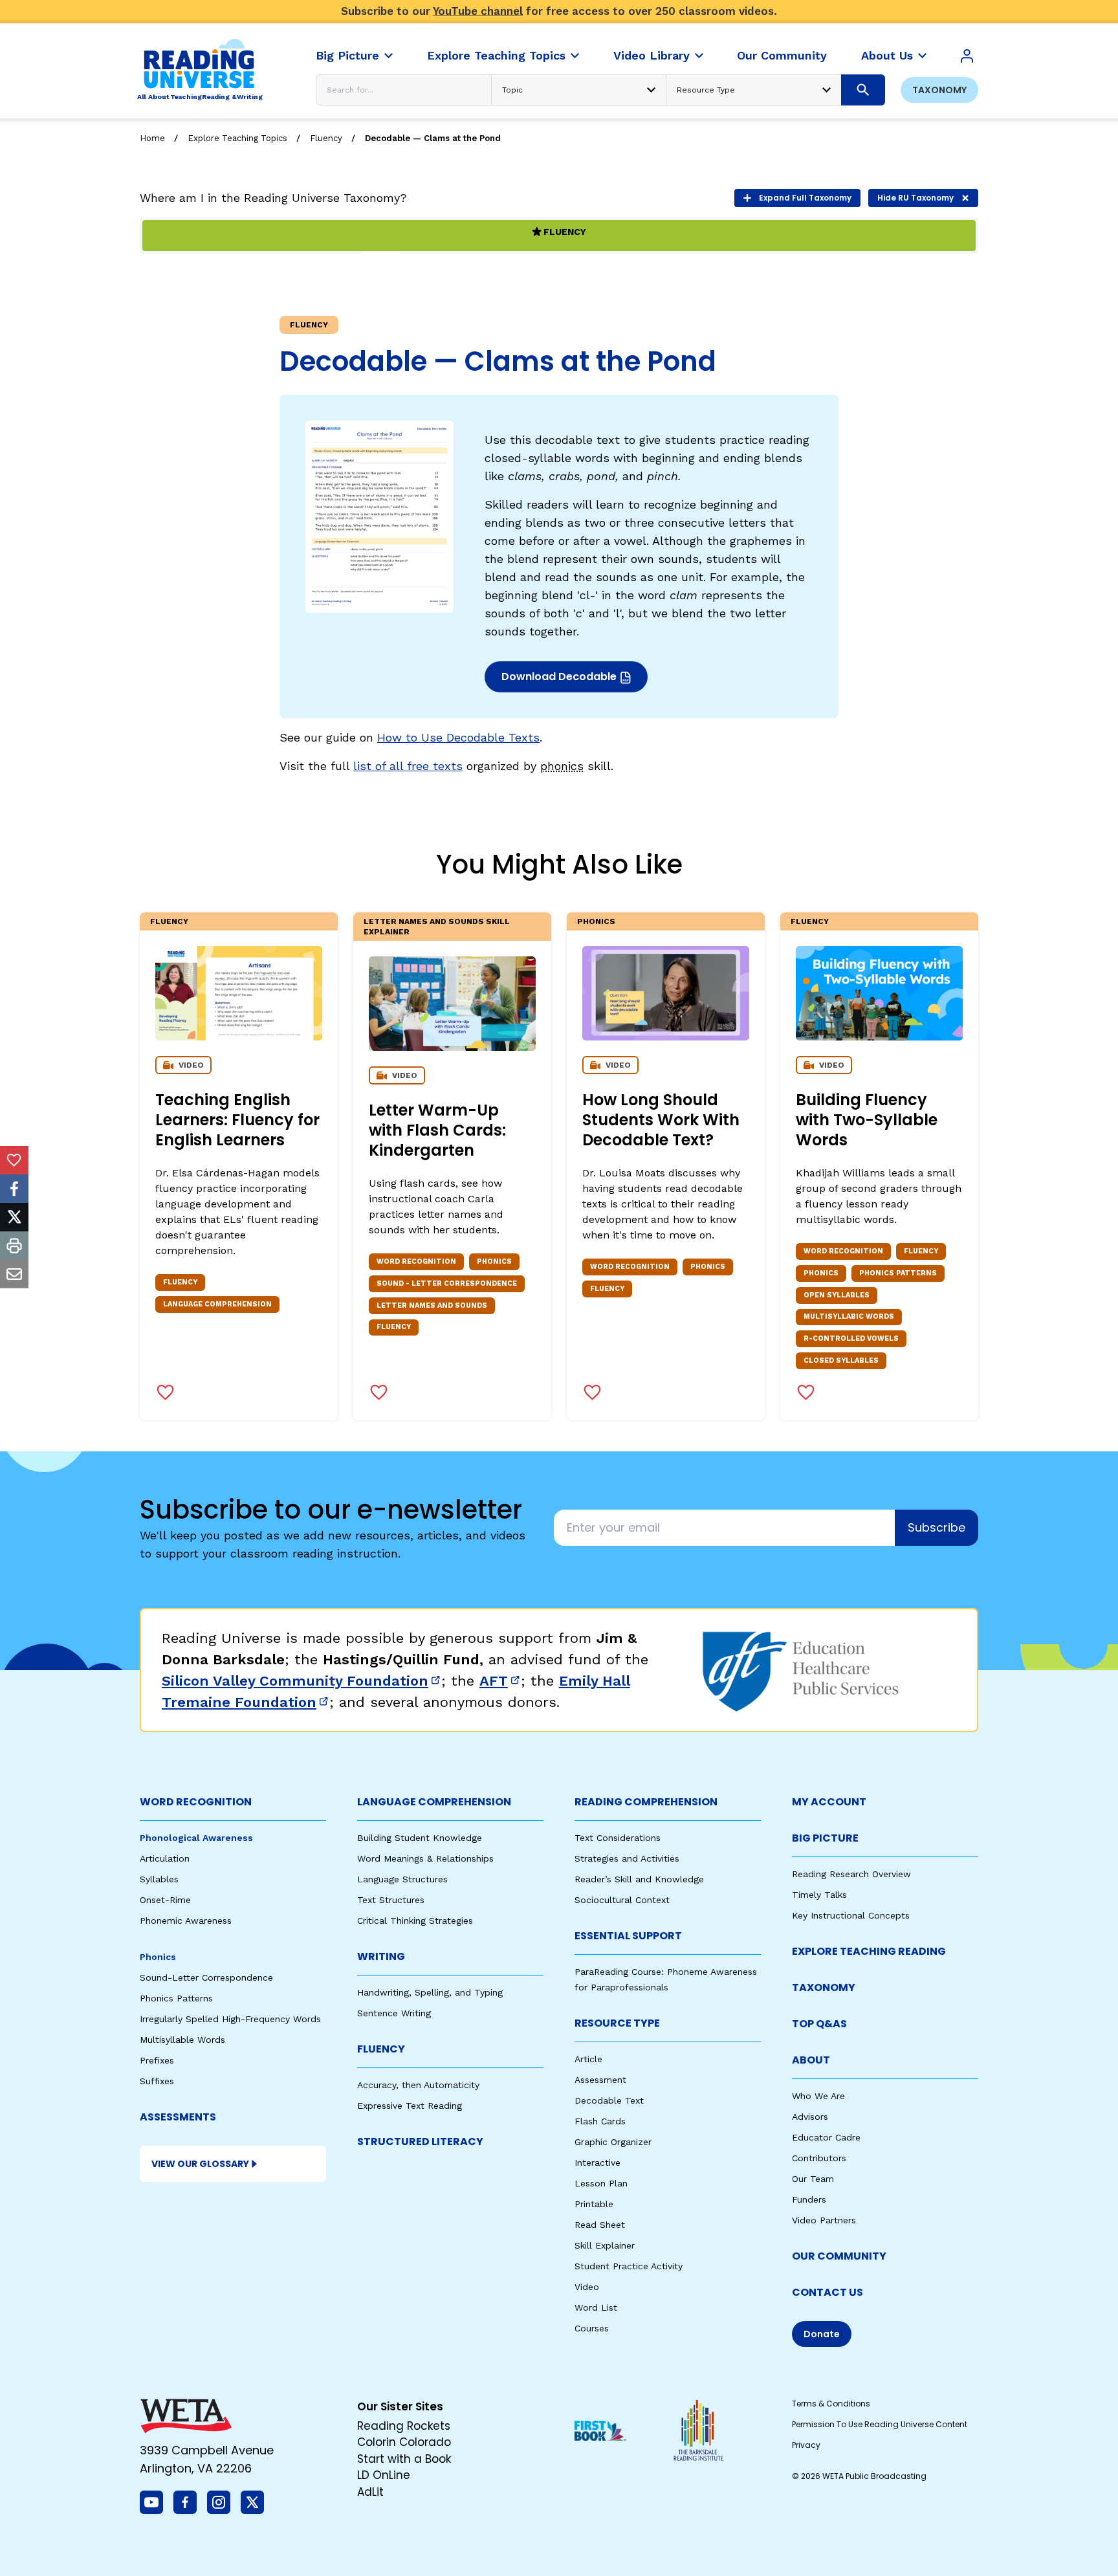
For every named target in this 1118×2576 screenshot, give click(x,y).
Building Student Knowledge (420, 1838)
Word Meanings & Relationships (425, 1858)
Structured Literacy (420, 2141)
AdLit (370, 2492)
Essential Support (628, 1936)
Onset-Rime (165, 1900)
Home (152, 138)
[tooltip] (14, 1160)
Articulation (165, 1858)
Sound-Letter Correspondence (206, 1977)
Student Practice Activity (629, 2266)
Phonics (596, 921)
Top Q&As (819, 2024)
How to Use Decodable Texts (458, 737)
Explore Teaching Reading (869, 1951)
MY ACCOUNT (829, 1802)
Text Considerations (618, 1838)
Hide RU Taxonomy (915, 198)
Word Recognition (196, 1802)
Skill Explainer (605, 2245)
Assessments (178, 2117)
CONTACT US (828, 2292)
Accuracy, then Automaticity (418, 2085)
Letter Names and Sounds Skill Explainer (437, 927)
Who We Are (818, 2096)
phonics (562, 766)
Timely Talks (819, 1895)
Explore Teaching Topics (237, 138)
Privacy (806, 2445)
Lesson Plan (601, 2183)
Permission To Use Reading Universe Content (880, 2424)
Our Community (839, 2256)
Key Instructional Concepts (851, 1915)
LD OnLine (384, 2475)
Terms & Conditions (831, 2404)
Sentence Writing (394, 2013)
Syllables (159, 1879)
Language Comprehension (434, 1802)
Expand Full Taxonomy (805, 198)
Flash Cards (600, 2121)
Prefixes (157, 2060)
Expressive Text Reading (410, 2106)
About (811, 2060)
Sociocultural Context (622, 1900)
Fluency (326, 138)
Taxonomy (939, 90)
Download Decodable (563, 680)
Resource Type (617, 2023)
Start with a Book (404, 2459)
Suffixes (157, 2081)
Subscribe (937, 1527)
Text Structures (391, 1900)
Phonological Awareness (196, 1838)
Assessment (600, 2080)
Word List (596, 2307)
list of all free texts (408, 766)
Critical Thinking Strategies (415, 1921)
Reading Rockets (404, 2426)
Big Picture (825, 1838)
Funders (809, 2199)
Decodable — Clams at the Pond (433, 138)
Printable (594, 2204)
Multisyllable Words (182, 2040)
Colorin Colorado (404, 2442)
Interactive (597, 2163)
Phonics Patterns (176, 1998)
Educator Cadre (826, 2137)
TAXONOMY (824, 1987)
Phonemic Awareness (186, 1921)
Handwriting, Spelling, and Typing (430, 1992)
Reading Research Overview (851, 1874)
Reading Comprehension (646, 1802)
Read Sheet (600, 2225)
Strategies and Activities (627, 1858)
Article (588, 2059)
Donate (822, 2334)
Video (587, 2287)
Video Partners (824, 2220)
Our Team (813, 2179)
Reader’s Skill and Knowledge (639, 1879)
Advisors (810, 2117)
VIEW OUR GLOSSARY (200, 2164)
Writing (381, 1956)
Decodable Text (609, 2100)
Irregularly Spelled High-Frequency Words (230, 2019)
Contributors (819, 2158)
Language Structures (402, 1879)
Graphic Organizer (613, 2142)
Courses (592, 2328)
